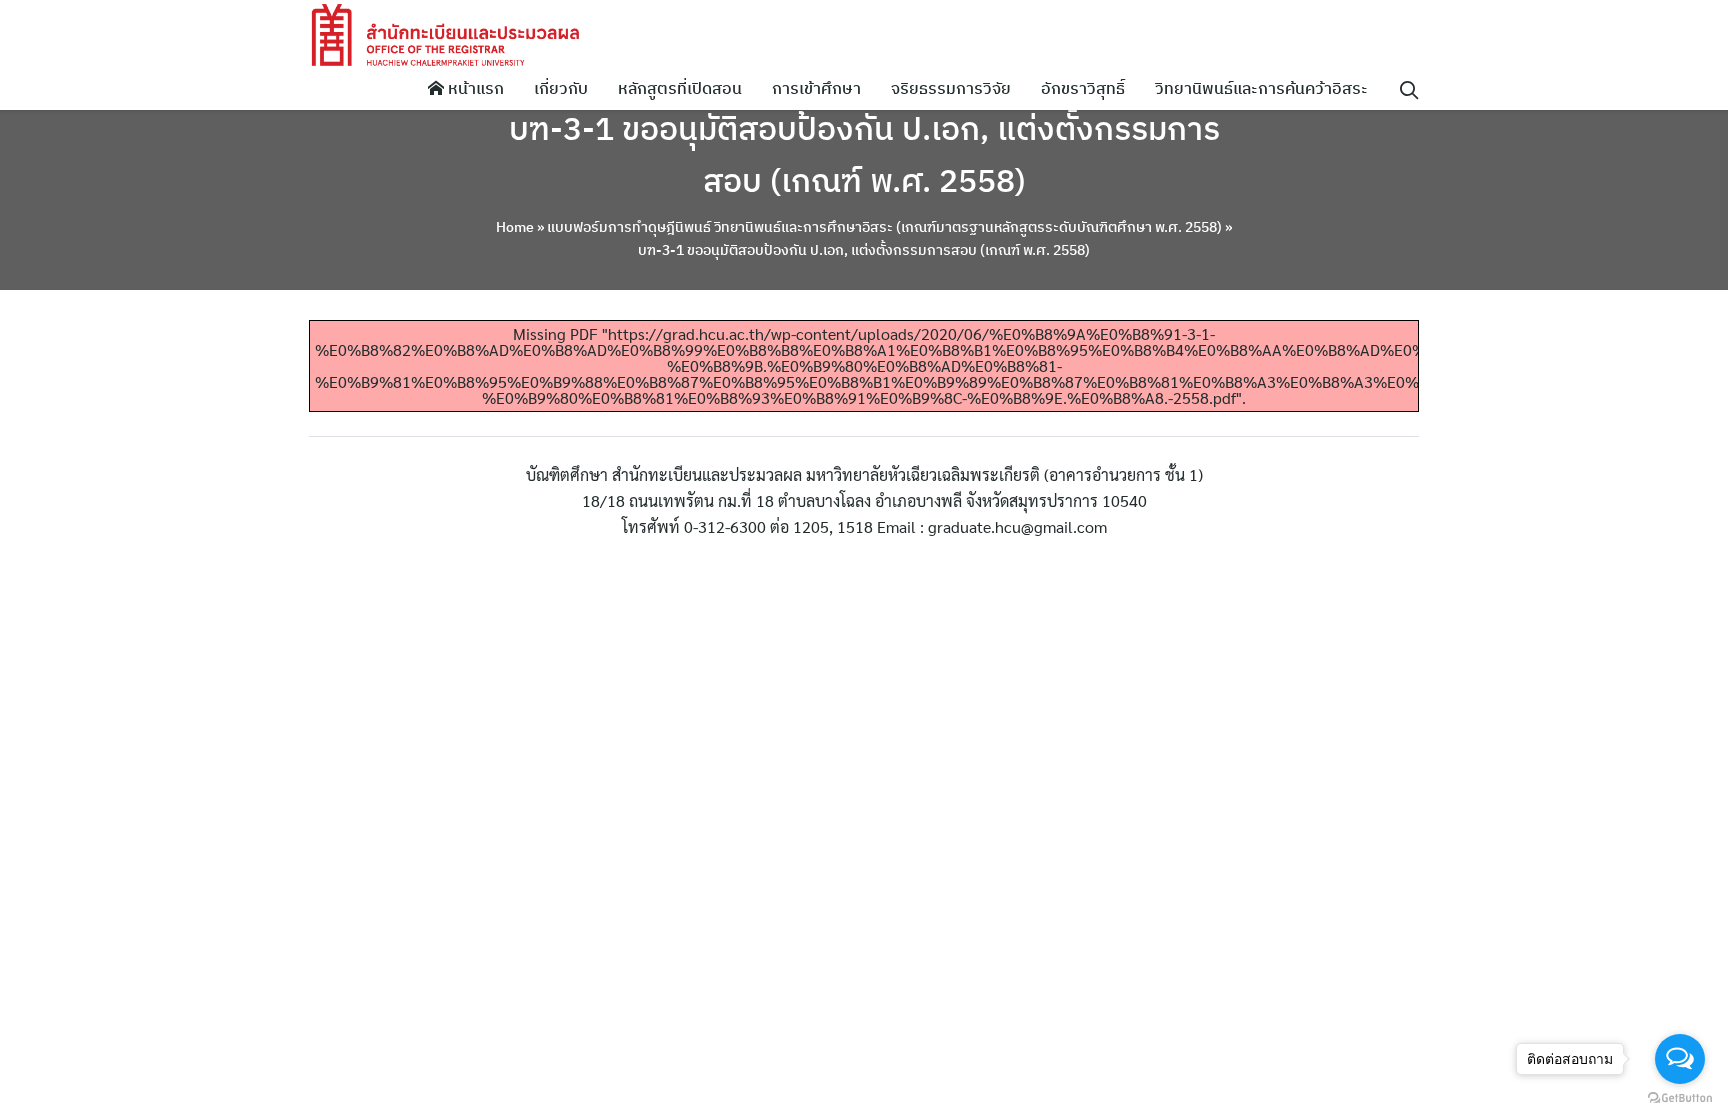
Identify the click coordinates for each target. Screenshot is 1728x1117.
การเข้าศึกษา (816, 88)
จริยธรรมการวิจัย (951, 88)
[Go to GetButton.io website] (1680, 1097)
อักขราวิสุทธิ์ (1083, 88)
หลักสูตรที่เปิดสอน (680, 88)
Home (515, 227)
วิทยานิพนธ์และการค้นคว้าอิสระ (1261, 88)
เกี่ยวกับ (561, 88)
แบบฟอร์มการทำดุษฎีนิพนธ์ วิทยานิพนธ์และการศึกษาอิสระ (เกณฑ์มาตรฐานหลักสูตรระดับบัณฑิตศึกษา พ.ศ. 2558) (884, 227)
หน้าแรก (474, 88)
